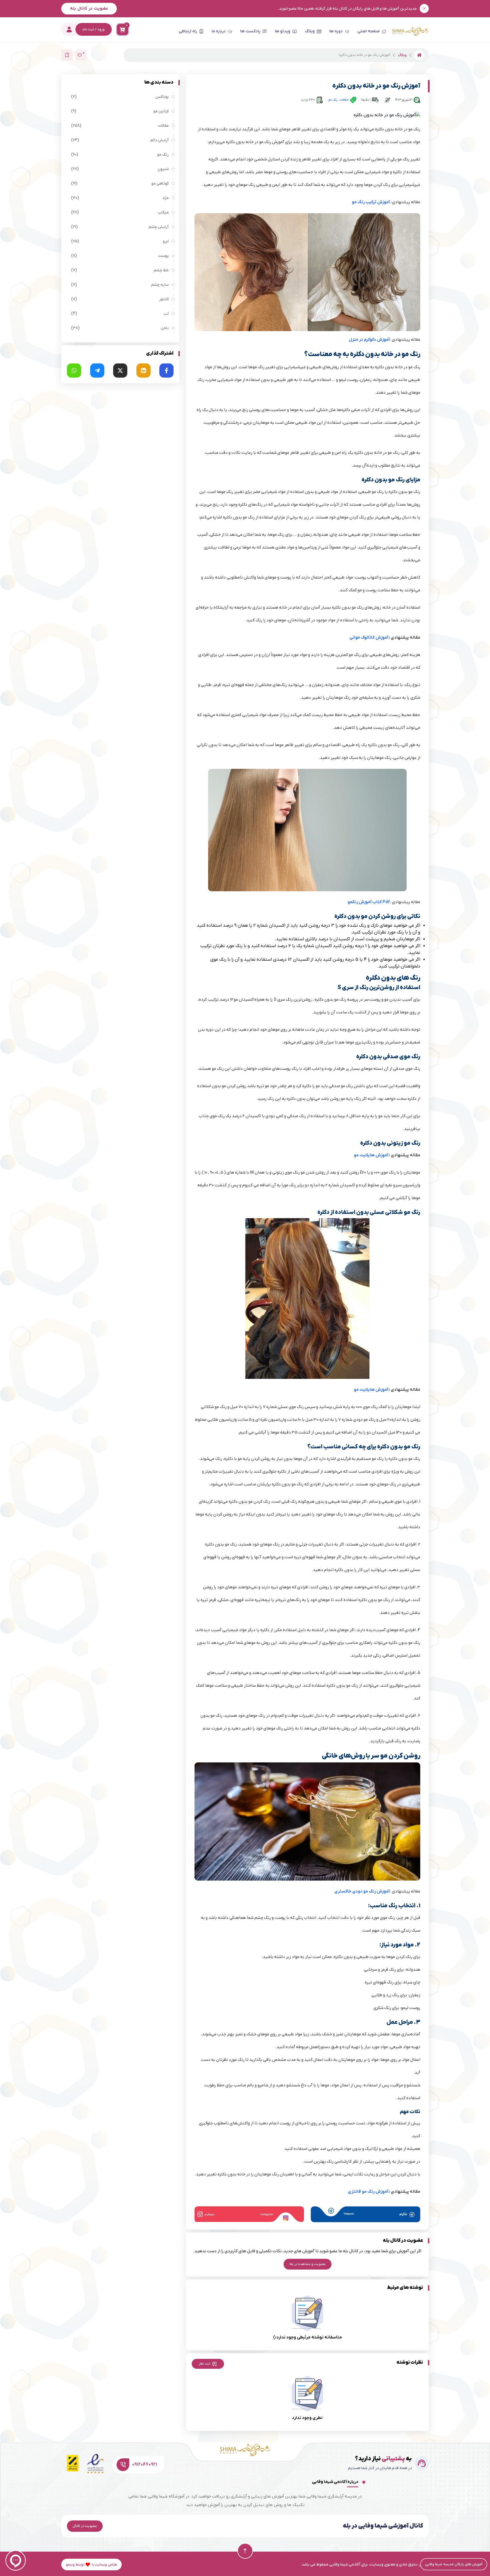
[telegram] (97, 371)
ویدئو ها (283, 31)
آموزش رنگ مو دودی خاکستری (362, 1891)
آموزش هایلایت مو (371, 1155)
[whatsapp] (74, 371)
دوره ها (336, 31)
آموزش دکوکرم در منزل (369, 340)
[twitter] (120, 371)
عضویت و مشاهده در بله (308, 2264)
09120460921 (145, 2465)
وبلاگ (310, 31)
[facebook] (166, 371)
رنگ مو (333, 100)
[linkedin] (143, 371)
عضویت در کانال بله (89, 9)
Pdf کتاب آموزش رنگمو (369, 902)
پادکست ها (250, 31)
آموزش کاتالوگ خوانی (369, 638)
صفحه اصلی (368, 31)
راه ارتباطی (188, 31)
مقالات (344, 100)
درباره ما (219, 31)
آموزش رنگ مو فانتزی (368, 2192)
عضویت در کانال (85, 2526)
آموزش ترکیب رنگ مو (371, 202)
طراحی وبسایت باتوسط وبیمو (91, 2565)
